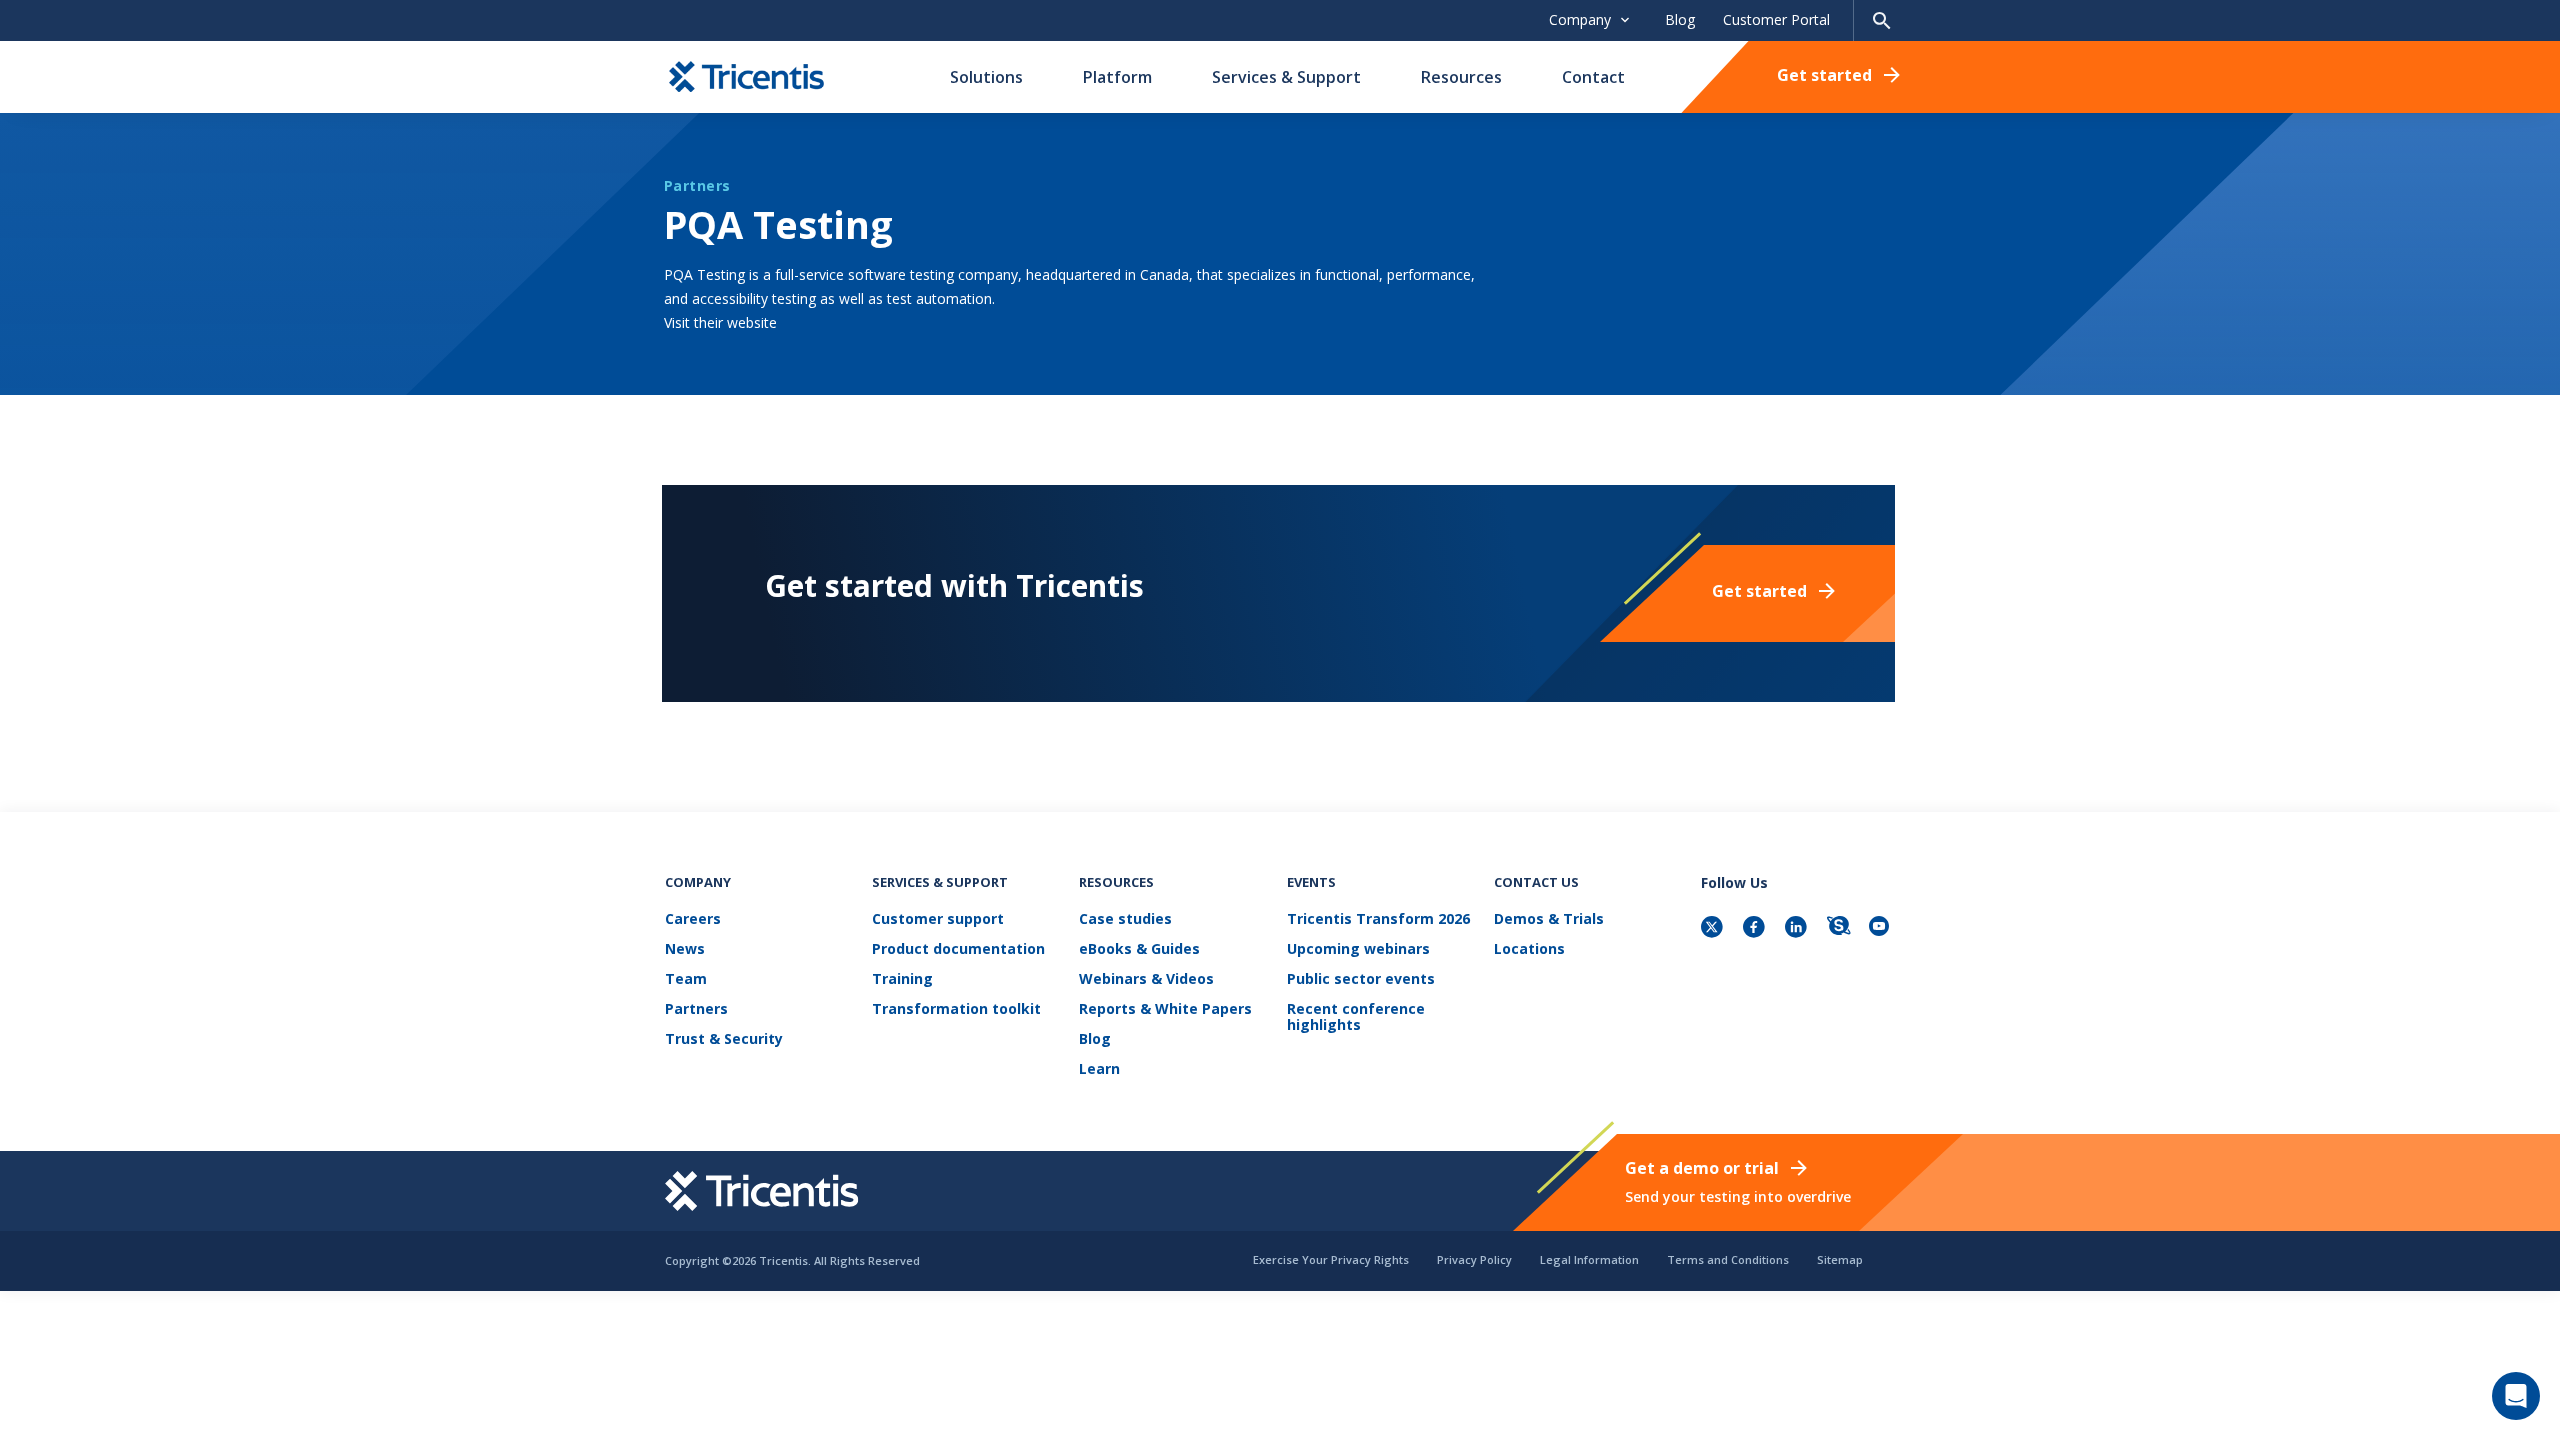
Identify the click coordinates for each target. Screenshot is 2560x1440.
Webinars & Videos (1146, 979)
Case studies (1125, 919)
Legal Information (1589, 1259)
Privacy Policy (1474, 1259)
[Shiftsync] (1840, 928)
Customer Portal (1776, 19)
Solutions (986, 77)
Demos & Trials (1549, 919)
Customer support (938, 919)
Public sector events (1361, 979)
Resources (1461, 77)
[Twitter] (1714, 928)
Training (902, 979)
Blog (1680, 19)
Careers (693, 919)
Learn (1099, 1069)
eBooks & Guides (1139, 949)
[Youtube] (1882, 928)
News (685, 949)
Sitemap (1840, 1259)
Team (686, 979)
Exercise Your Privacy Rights (1331, 1259)
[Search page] (1882, 20)
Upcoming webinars (1358, 949)
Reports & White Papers (1165, 1009)
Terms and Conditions (1728, 1259)
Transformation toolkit (956, 1009)
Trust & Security (724, 1039)
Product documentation (958, 949)
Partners (696, 1009)
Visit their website (720, 322)
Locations (1529, 949)
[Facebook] (1756, 928)
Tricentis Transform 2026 (1378, 919)
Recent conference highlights (1356, 1017)
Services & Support (1286, 77)
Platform (1117, 77)
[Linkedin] (1798, 928)
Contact (1593, 77)
